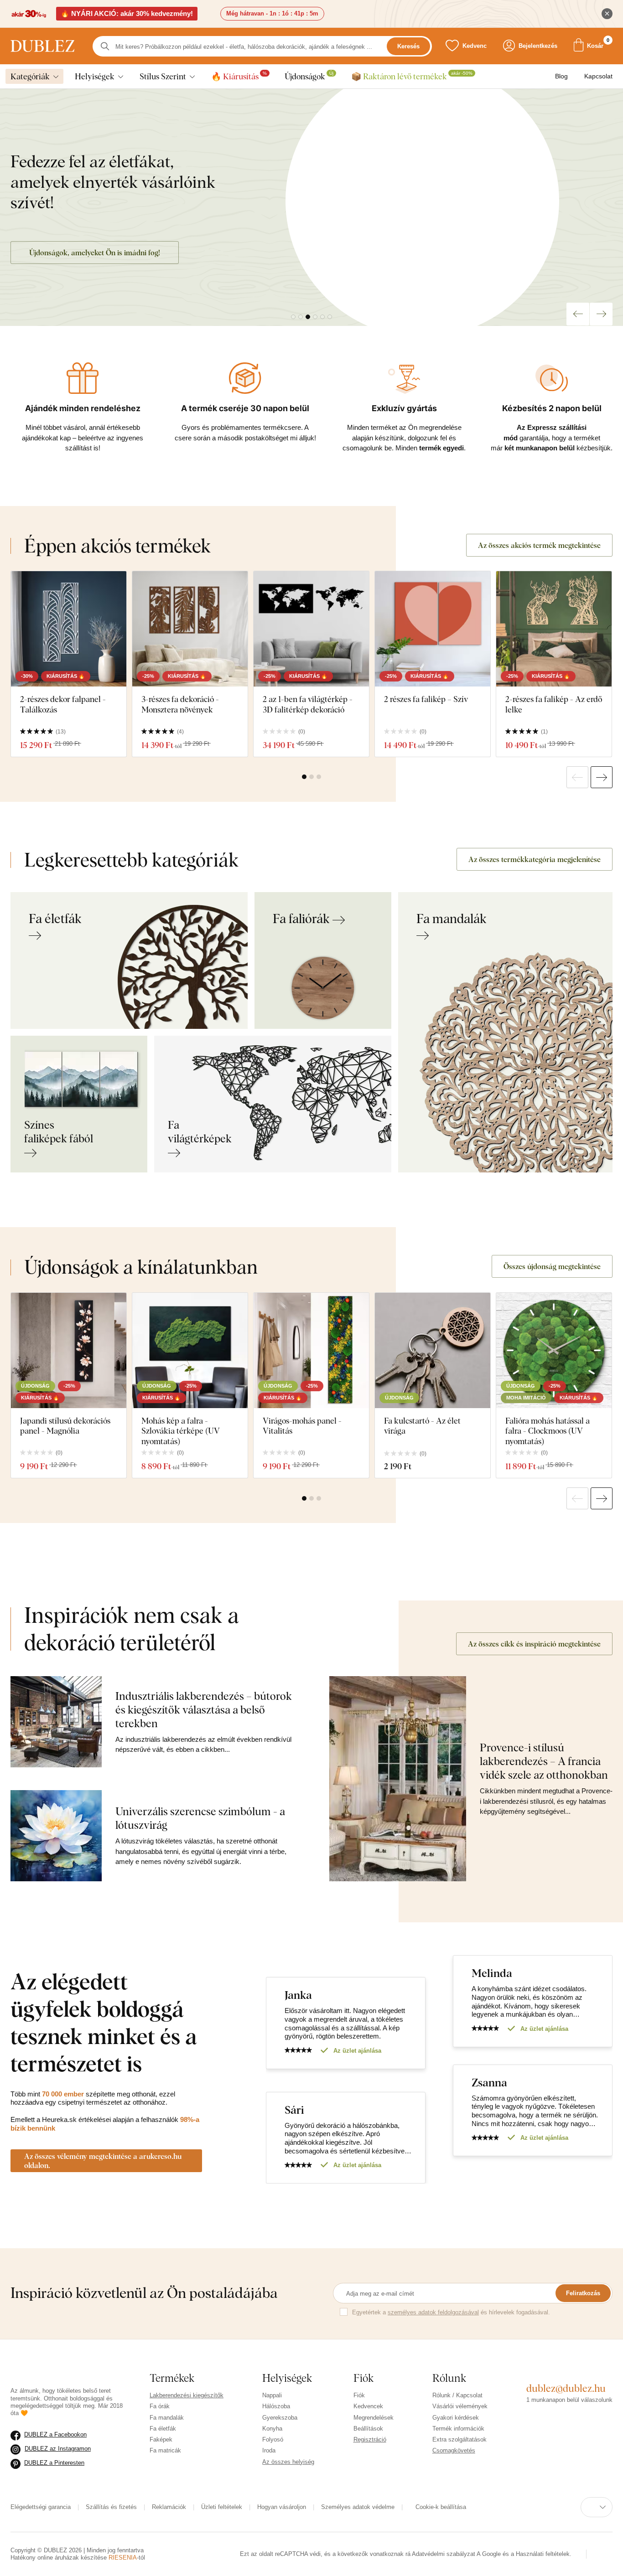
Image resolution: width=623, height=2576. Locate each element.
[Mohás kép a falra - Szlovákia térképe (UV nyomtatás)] (190, 1350)
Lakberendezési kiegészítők (187, 2395)
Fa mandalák (167, 2418)
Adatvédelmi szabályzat (429, 2550)
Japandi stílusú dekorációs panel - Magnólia (65, 1426)
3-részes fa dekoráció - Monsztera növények (180, 704)
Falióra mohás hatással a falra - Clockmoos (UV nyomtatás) (548, 1431)
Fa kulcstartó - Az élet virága (422, 1426)
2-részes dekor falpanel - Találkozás (63, 704)
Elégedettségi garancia (41, 2507)
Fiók (359, 2395)
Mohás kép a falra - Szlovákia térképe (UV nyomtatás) (181, 1431)
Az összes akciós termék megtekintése (539, 545)
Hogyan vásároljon (282, 2507)
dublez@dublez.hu (566, 2388)
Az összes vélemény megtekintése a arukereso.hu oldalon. (103, 2161)
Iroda (269, 2450)
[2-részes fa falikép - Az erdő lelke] (554, 629)
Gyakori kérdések (456, 2418)
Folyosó (273, 2439)
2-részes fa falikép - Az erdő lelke (554, 704)
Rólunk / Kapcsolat (457, 2395)
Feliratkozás (583, 2293)
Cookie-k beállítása (451, 2507)
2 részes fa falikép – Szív (426, 699)
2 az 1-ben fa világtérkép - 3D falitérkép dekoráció (308, 704)
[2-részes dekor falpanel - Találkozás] (69, 629)
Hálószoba (276, 2406)
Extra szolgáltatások (459, 2439)
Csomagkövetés (454, 2450)
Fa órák (160, 2406)
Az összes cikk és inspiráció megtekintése (534, 1644)
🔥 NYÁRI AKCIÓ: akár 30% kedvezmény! (127, 13)
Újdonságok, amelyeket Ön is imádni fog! (95, 253)
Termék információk (458, 2429)
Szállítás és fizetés (111, 2507)
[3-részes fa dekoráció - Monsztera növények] (190, 629)
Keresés (408, 46)
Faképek (161, 2439)
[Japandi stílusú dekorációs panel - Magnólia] (69, 1350)
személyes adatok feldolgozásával (433, 2312)
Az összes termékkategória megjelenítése (535, 859)
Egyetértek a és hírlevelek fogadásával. (451, 2312)
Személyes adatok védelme (358, 2507)
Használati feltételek (466, 2558)
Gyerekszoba (280, 2418)
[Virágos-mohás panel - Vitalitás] (311, 1350)
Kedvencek (368, 2406)
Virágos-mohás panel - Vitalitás (302, 1426)
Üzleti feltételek (222, 2507)
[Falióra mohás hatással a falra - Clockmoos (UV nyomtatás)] (554, 1350)
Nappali (272, 2395)
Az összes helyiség (288, 2462)
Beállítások (368, 2429)
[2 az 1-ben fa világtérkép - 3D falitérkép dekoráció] (311, 629)
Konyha (272, 2429)
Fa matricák (165, 2450)
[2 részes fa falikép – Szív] (433, 629)
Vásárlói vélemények (460, 2406)
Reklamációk (169, 2507)
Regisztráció (370, 2439)
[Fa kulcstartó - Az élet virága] (433, 1350)
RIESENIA (123, 2558)
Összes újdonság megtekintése (552, 1266)
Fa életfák (163, 2429)
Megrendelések (374, 2418)
